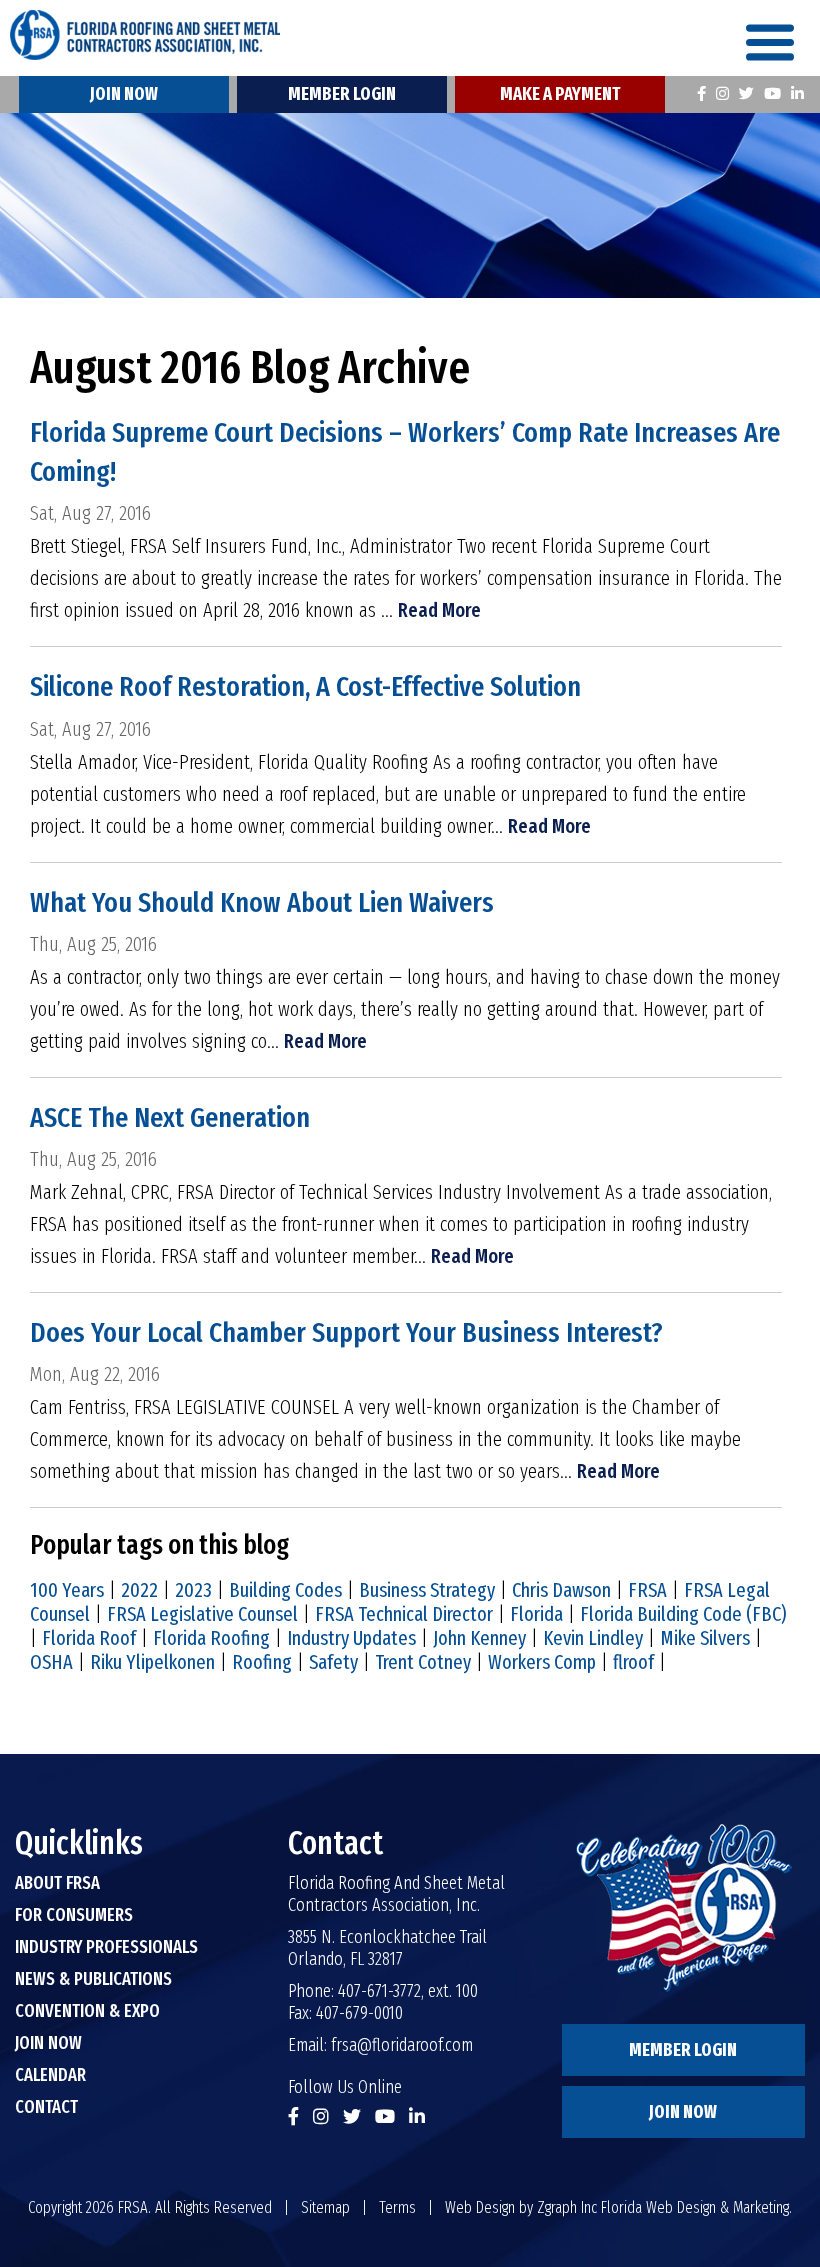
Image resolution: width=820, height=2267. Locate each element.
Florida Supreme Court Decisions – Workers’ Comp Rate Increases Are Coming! (405, 452)
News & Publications (93, 1979)
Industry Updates (351, 1638)
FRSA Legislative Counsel (202, 1614)
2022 (139, 1590)
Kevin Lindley (593, 1638)
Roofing (262, 1662)
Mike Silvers (705, 1638)
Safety (333, 1662)
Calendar (50, 2075)
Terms (397, 2207)
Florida (536, 1614)
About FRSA (57, 1883)
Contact (46, 2107)
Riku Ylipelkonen (152, 1662)
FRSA (647, 1590)
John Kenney (479, 1638)
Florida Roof (89, 1638)
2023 (193, 1590)
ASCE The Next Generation (170, 1117)
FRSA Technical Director (404, 1614)
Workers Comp (542, 1662)
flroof (633, 1662)
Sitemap (325, 2207)
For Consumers (74, 1915)
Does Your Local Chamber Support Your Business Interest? (346, 1332)
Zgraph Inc (567, 2207)
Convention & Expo (87, 2011)
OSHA (51, 1662)
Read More (439, 610)
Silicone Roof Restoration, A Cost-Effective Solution (305, 686)
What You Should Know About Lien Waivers (262, 902)
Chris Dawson (561, 1590)
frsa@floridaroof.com (402, 2045)
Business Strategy (427, 1590)
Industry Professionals (106, 1947)
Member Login (342, 94)
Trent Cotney (423, 1662)
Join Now (124, 94)
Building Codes (285, 1590)
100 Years (67, 1590)
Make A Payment (560, 94)
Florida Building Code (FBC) (683, 1614)
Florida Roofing (211, 1638)
